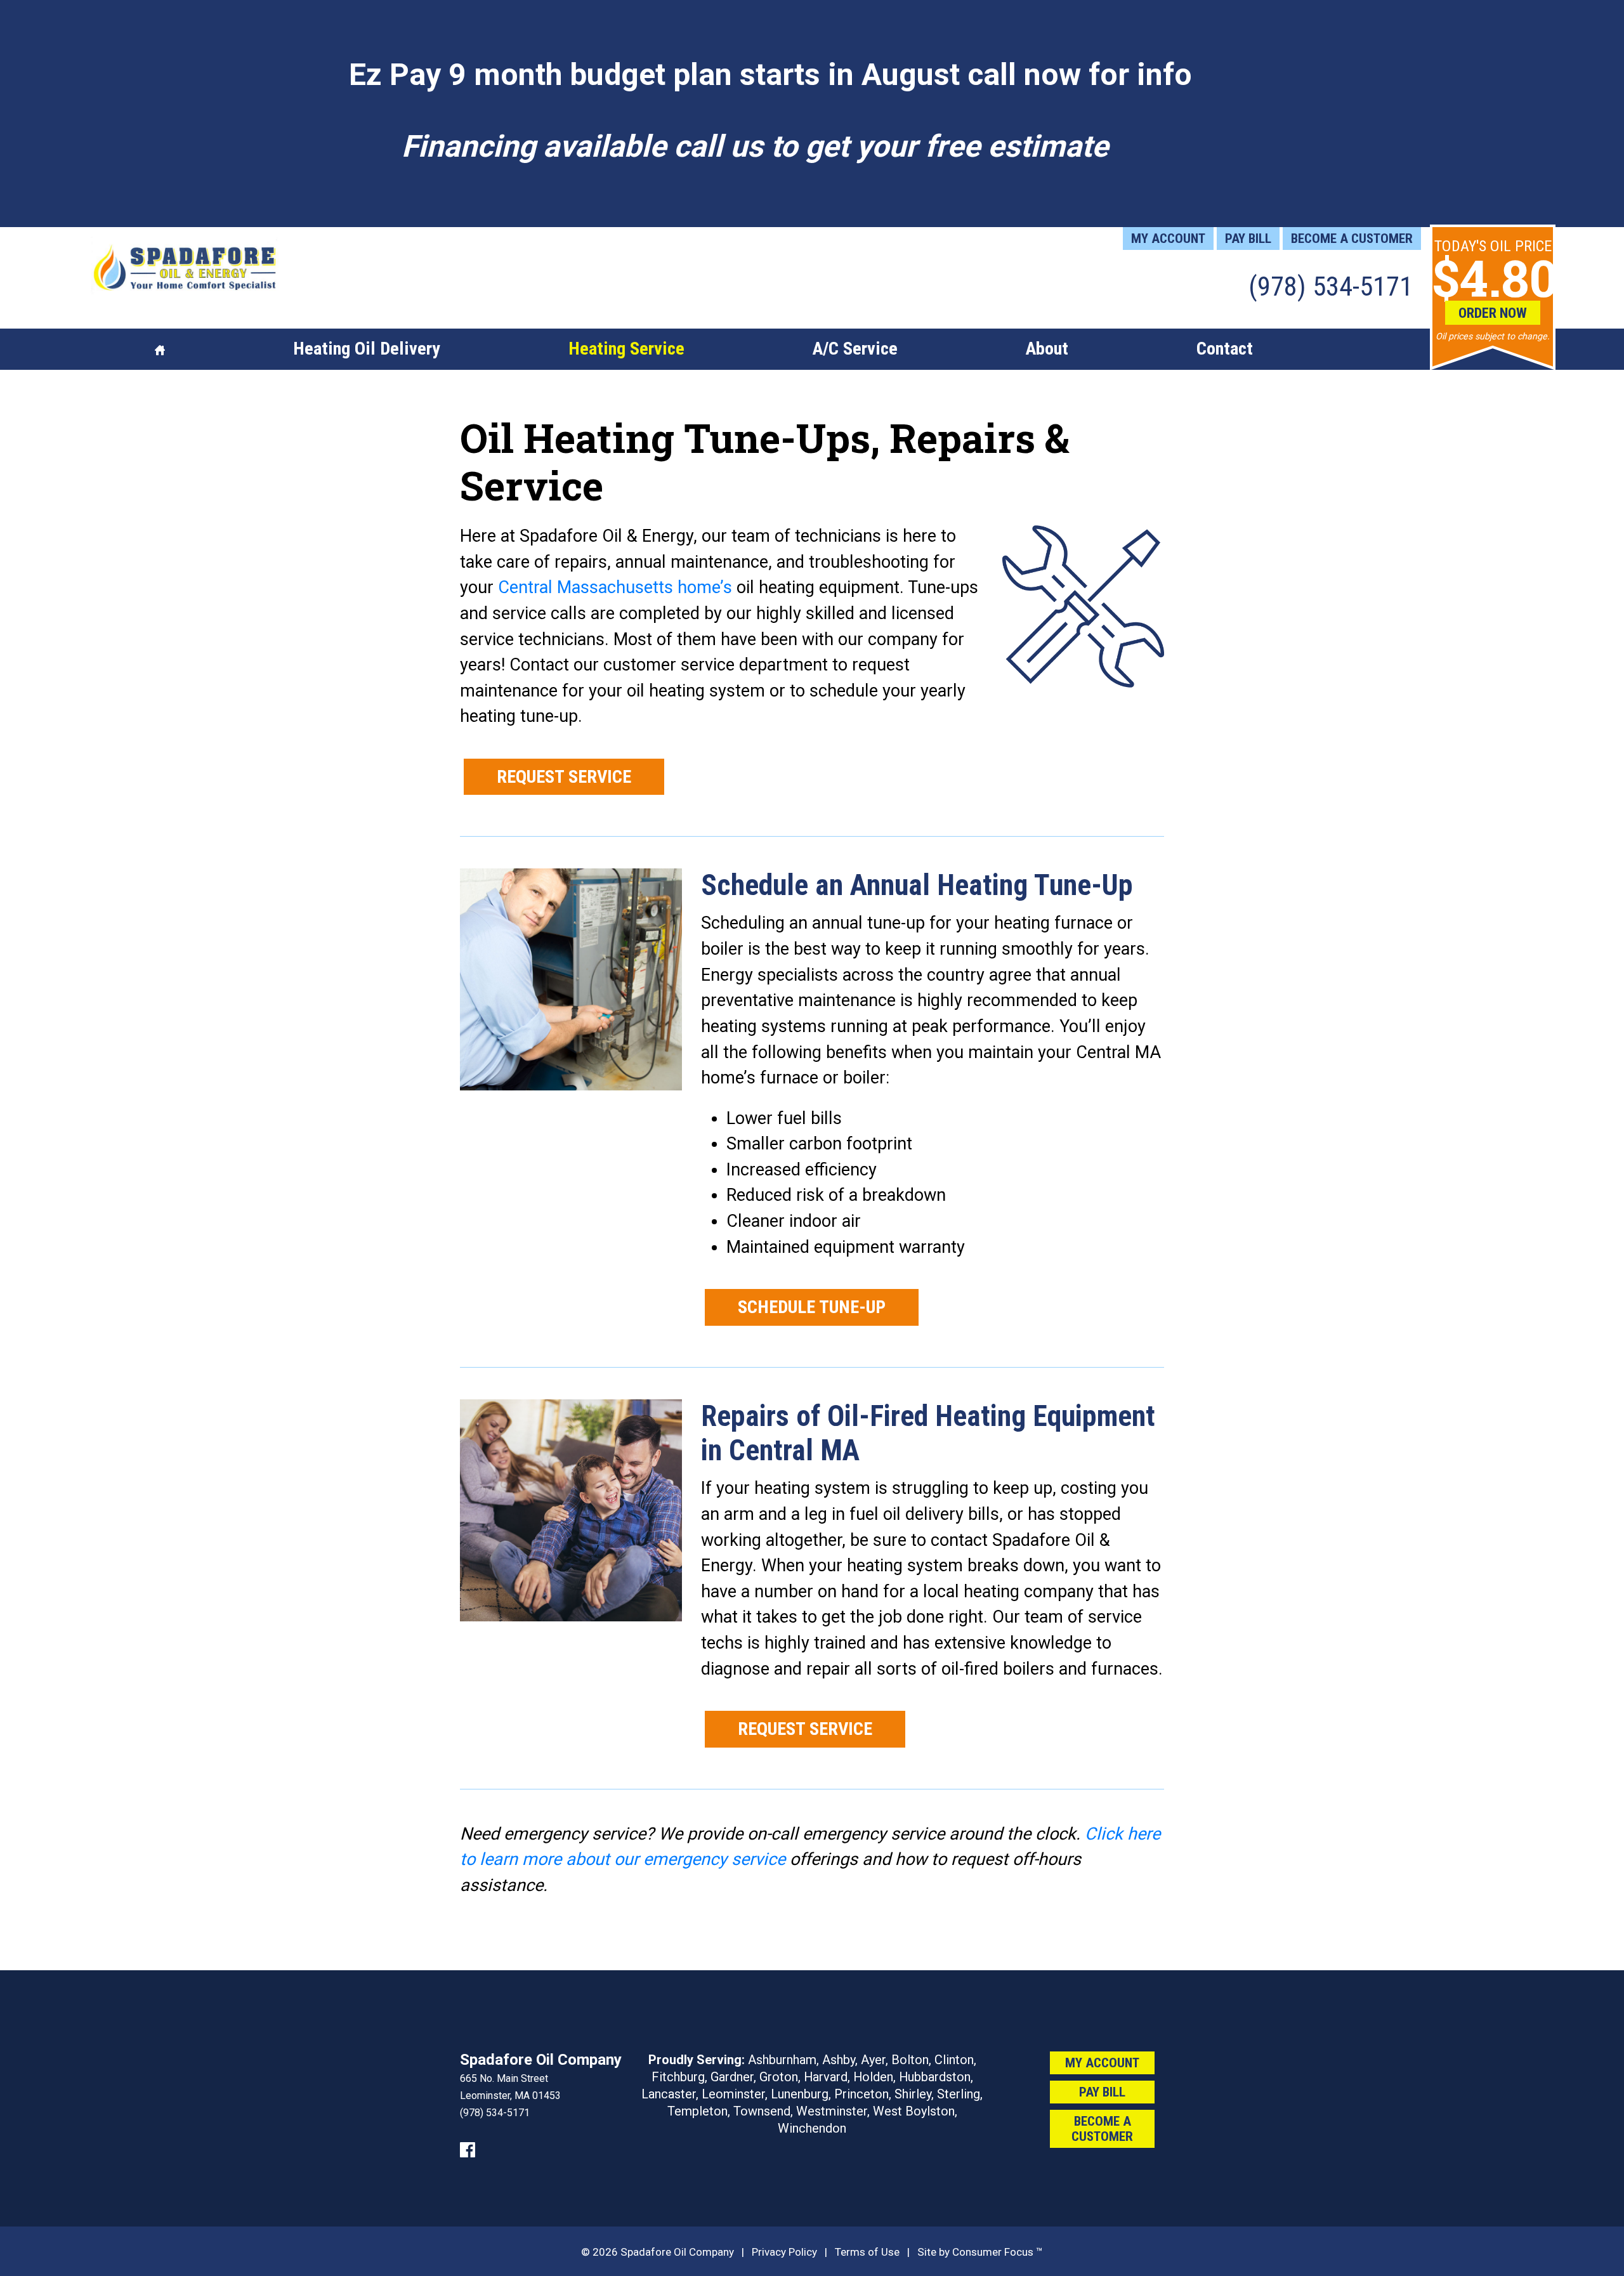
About (1047, 349)
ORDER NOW (1493, 313)
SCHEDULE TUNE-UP (812, 1307)
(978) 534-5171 (1331, 286)
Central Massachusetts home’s (615, 587)
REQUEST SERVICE (564, 777)
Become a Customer (1352, 239)
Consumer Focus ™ (998, 2252)
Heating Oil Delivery (367, 349)
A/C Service (855, 349)
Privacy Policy (784, 2252)
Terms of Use (867, 2252)
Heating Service (626, 349)
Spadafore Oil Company (677, 2252)
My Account (1168, 239)
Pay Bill (1248, 239)
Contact (1225, 349)
